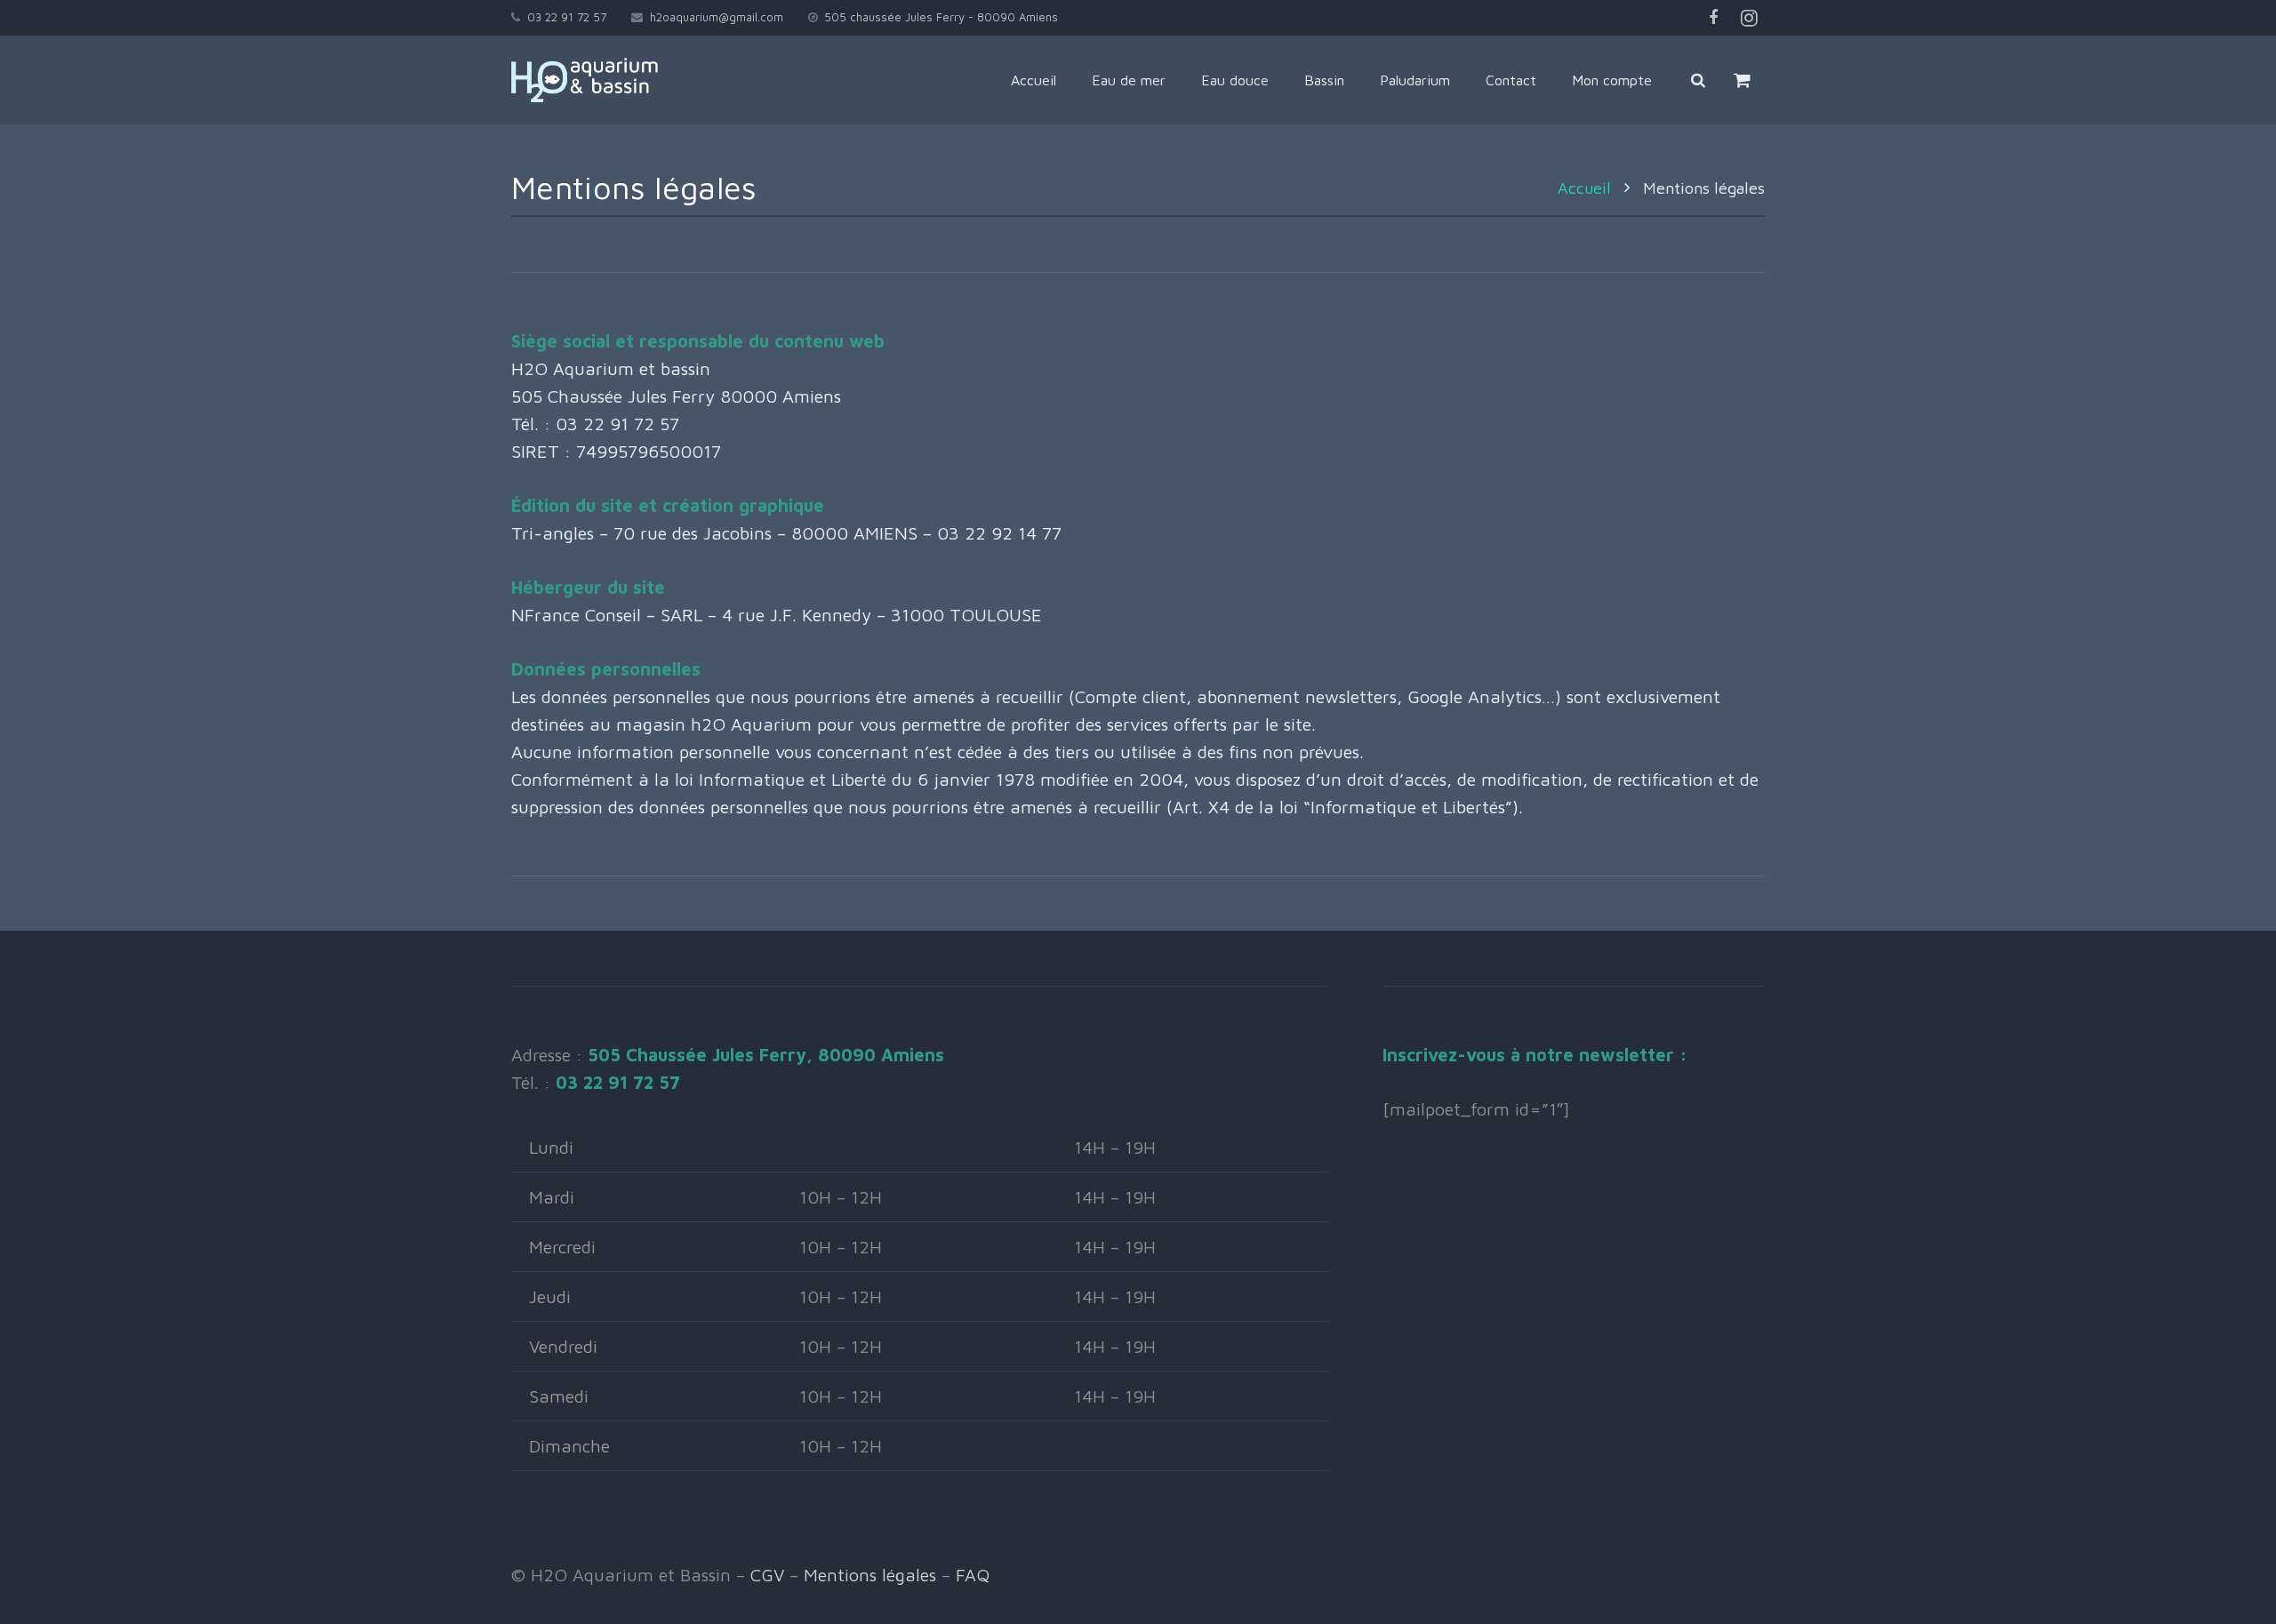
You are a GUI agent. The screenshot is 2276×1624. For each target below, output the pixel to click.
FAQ (973, 1575)
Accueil (1584, 188)
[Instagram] (1749, 18)
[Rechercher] (1698, 80)
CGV (767, 1575)
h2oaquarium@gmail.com (717, 17)
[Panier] (1742, 80)
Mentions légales (870, 1575)
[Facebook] (1713, 18)
